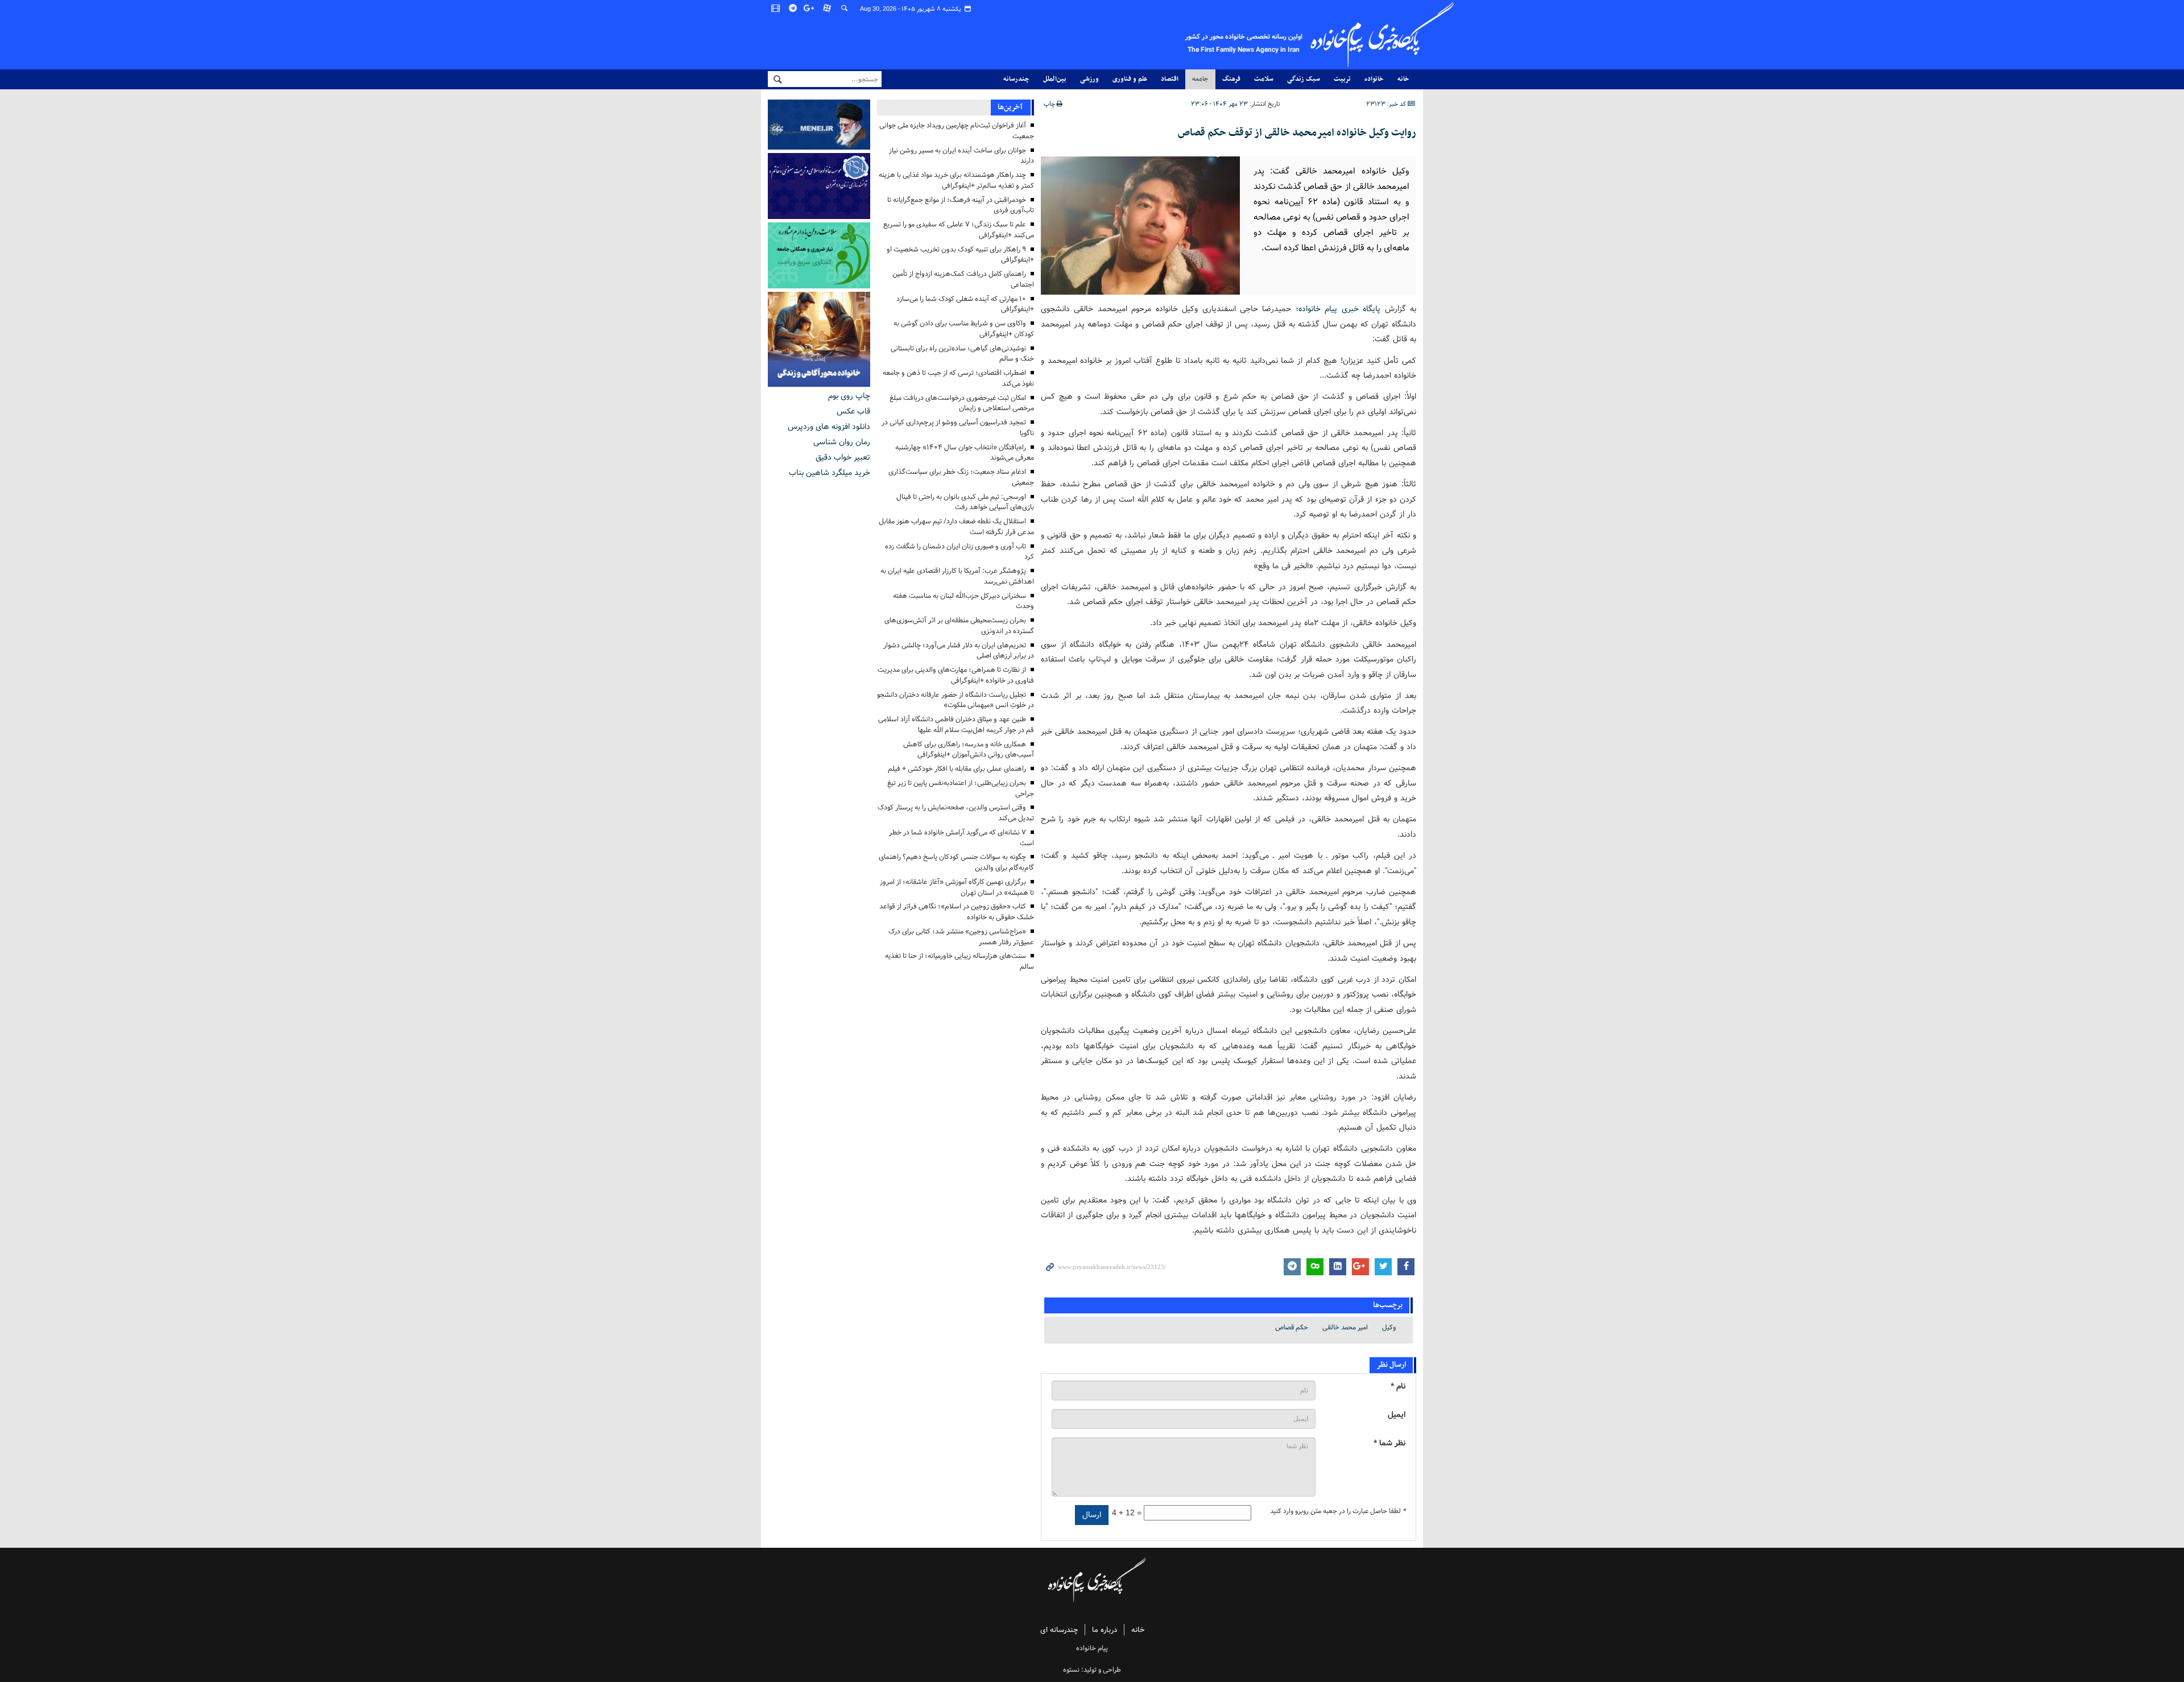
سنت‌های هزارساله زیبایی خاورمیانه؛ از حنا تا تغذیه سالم (959, 961)
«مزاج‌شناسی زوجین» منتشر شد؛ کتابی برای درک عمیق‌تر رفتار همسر (961, 937)
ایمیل (1397, 1415)
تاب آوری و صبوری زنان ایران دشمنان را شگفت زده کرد (959, 552)
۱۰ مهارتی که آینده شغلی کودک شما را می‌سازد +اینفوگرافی (965, 304)
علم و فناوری (1130, 79)
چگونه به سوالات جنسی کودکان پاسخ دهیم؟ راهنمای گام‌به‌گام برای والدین (956, 862)
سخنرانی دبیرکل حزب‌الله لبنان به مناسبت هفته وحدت (963, 601)
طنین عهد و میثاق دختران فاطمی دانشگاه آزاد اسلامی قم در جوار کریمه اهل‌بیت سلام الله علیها (956, 725)
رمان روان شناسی (842, 442)
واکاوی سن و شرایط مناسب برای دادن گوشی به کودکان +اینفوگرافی (964, 329)
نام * (1398, 1386)
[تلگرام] (793, 9)
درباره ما (1105, 1630)
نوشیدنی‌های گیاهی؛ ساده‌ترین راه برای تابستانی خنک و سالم (962, 354)
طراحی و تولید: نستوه (1092, 1670)
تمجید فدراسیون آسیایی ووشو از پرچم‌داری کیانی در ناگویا (958, 428)
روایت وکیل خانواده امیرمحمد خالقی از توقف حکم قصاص (1297, 133)
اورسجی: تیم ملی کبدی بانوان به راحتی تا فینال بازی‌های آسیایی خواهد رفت (965, 502)
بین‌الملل (1055, 79)
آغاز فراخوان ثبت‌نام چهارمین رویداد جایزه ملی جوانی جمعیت (957, 131)
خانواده (1374, 79)
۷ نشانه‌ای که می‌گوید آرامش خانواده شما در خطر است (961, 838)
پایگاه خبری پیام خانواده (1339, 309)
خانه (1403, 79)
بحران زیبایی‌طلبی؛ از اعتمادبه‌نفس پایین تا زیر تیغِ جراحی (961, 788)
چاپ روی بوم (849, 396)
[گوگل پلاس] (810, 9)
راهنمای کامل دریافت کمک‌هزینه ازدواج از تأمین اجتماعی (963, 279)
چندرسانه (1016, 79)
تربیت (1342, 79)
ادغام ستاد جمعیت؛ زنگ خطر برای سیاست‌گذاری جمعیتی (961, 477)
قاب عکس (853, 411)
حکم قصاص (1292, 1327)
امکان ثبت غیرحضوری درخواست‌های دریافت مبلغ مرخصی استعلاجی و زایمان (962, 403)
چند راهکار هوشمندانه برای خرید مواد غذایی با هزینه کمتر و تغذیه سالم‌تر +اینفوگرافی (956, 180)
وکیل (1389, 1327)
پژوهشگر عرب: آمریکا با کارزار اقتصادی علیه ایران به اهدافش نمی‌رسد (957, 576)
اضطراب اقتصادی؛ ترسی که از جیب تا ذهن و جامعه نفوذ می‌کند (958, 378)
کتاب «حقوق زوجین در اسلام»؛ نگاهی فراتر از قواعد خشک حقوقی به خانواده (957, 912)
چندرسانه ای (1059, 1630)
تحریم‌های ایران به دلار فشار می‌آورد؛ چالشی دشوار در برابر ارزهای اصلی (959, 651)
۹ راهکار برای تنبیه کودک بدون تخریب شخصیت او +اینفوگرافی (960, 255)
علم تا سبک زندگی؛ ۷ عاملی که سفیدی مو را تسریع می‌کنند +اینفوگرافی (959, 230)
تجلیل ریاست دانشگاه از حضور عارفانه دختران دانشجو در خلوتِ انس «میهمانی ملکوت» (955, 700)
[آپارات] (828, 9)
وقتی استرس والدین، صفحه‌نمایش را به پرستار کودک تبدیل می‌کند (956, 813)
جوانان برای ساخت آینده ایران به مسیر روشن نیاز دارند (961, 156)
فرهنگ (1231, 79)
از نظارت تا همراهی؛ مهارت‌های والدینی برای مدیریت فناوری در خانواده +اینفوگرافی (956, 675)
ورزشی (1089, 79)
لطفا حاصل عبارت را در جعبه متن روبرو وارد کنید (1338, 1511)
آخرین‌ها (1010, 107)
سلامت (1264, 79)
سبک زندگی (1304, 79)
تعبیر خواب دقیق (843, 457)
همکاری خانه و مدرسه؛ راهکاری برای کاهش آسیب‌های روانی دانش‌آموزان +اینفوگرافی (969, 750)
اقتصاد (1170, 79)
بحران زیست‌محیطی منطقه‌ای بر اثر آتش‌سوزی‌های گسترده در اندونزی (959, 626)
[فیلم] (776, 9)
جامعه (1200, 79)
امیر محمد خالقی (1345, 1327)
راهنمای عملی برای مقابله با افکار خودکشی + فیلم (957, 769)
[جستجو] (845, 9)
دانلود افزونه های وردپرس (829, 427)
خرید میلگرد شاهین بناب (830, 473)
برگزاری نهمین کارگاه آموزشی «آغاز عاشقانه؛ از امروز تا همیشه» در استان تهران (957, 887)
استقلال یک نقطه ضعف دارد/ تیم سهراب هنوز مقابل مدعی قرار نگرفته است (956, 527)
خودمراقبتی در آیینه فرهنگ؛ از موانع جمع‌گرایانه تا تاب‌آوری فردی (961, 205)
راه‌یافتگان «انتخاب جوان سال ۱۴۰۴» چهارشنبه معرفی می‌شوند (965, 453)
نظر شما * (1389, 1443)
